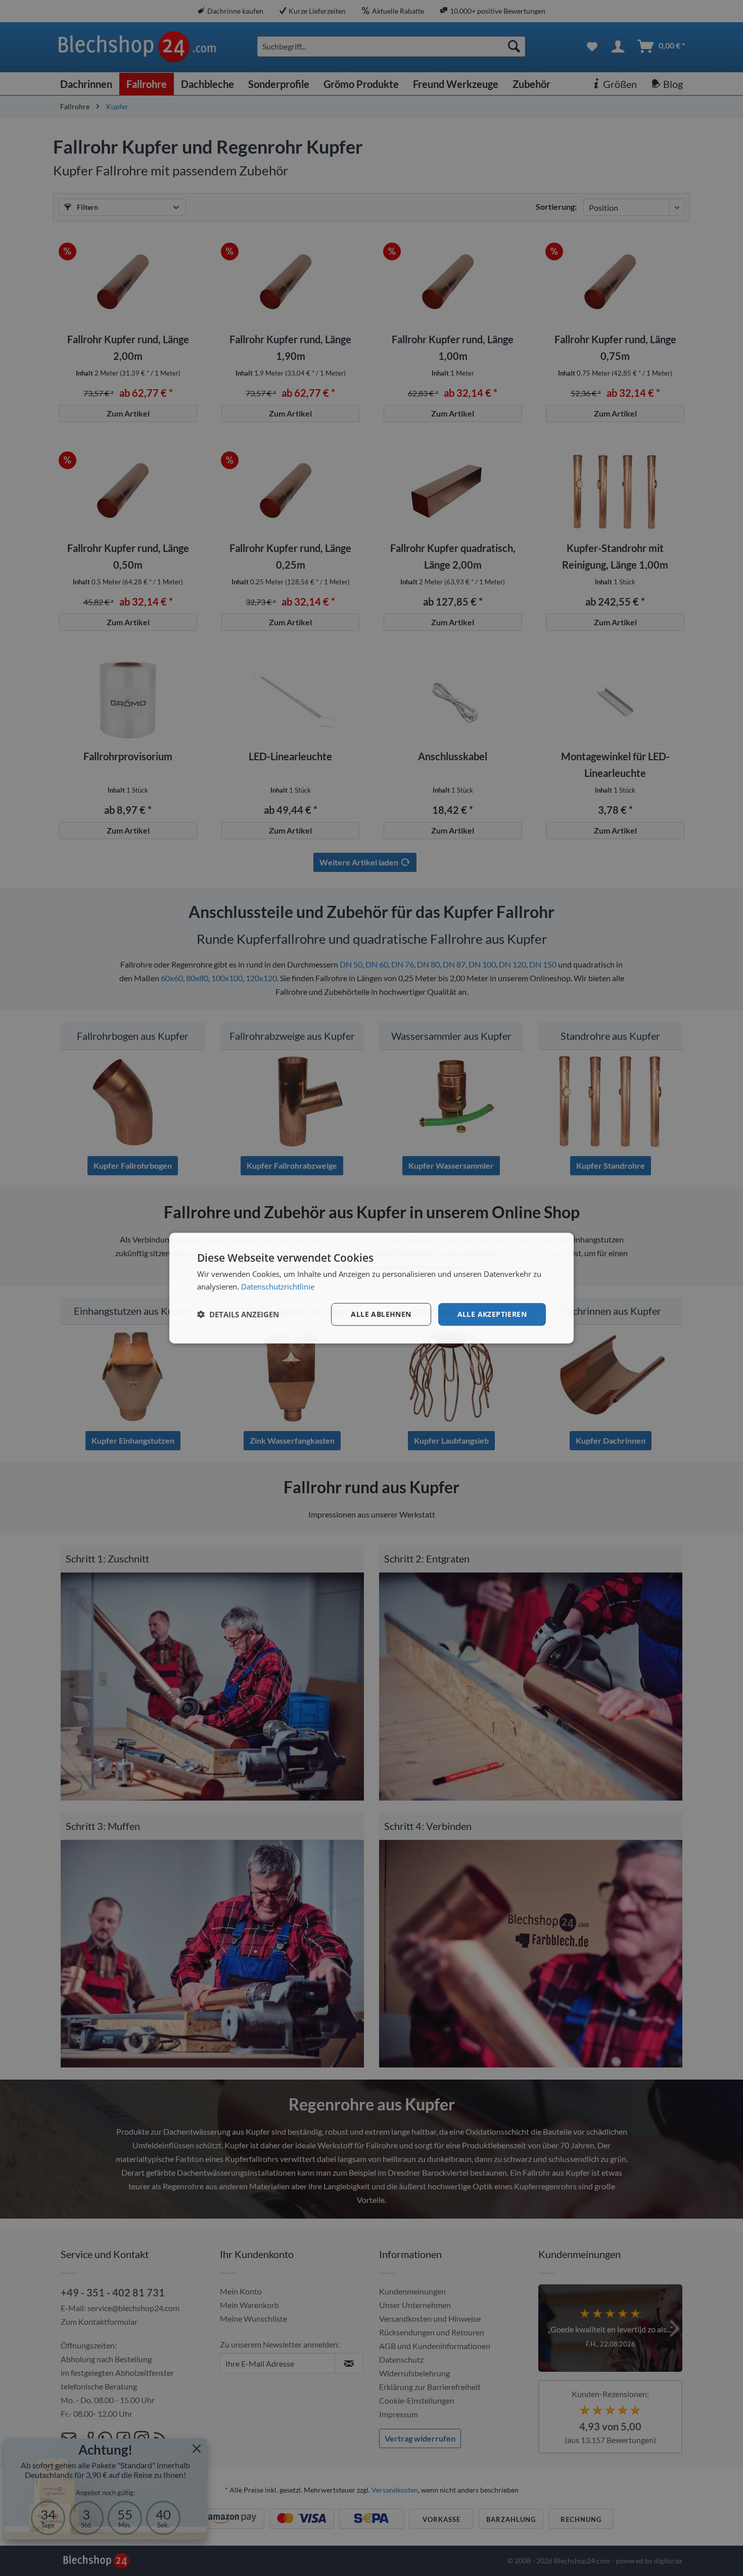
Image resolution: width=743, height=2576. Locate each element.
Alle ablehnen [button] (381, 1314)
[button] (238, 1314)
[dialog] (371, 1288)
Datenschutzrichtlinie (278, 1286)
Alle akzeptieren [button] (492, 1314)
